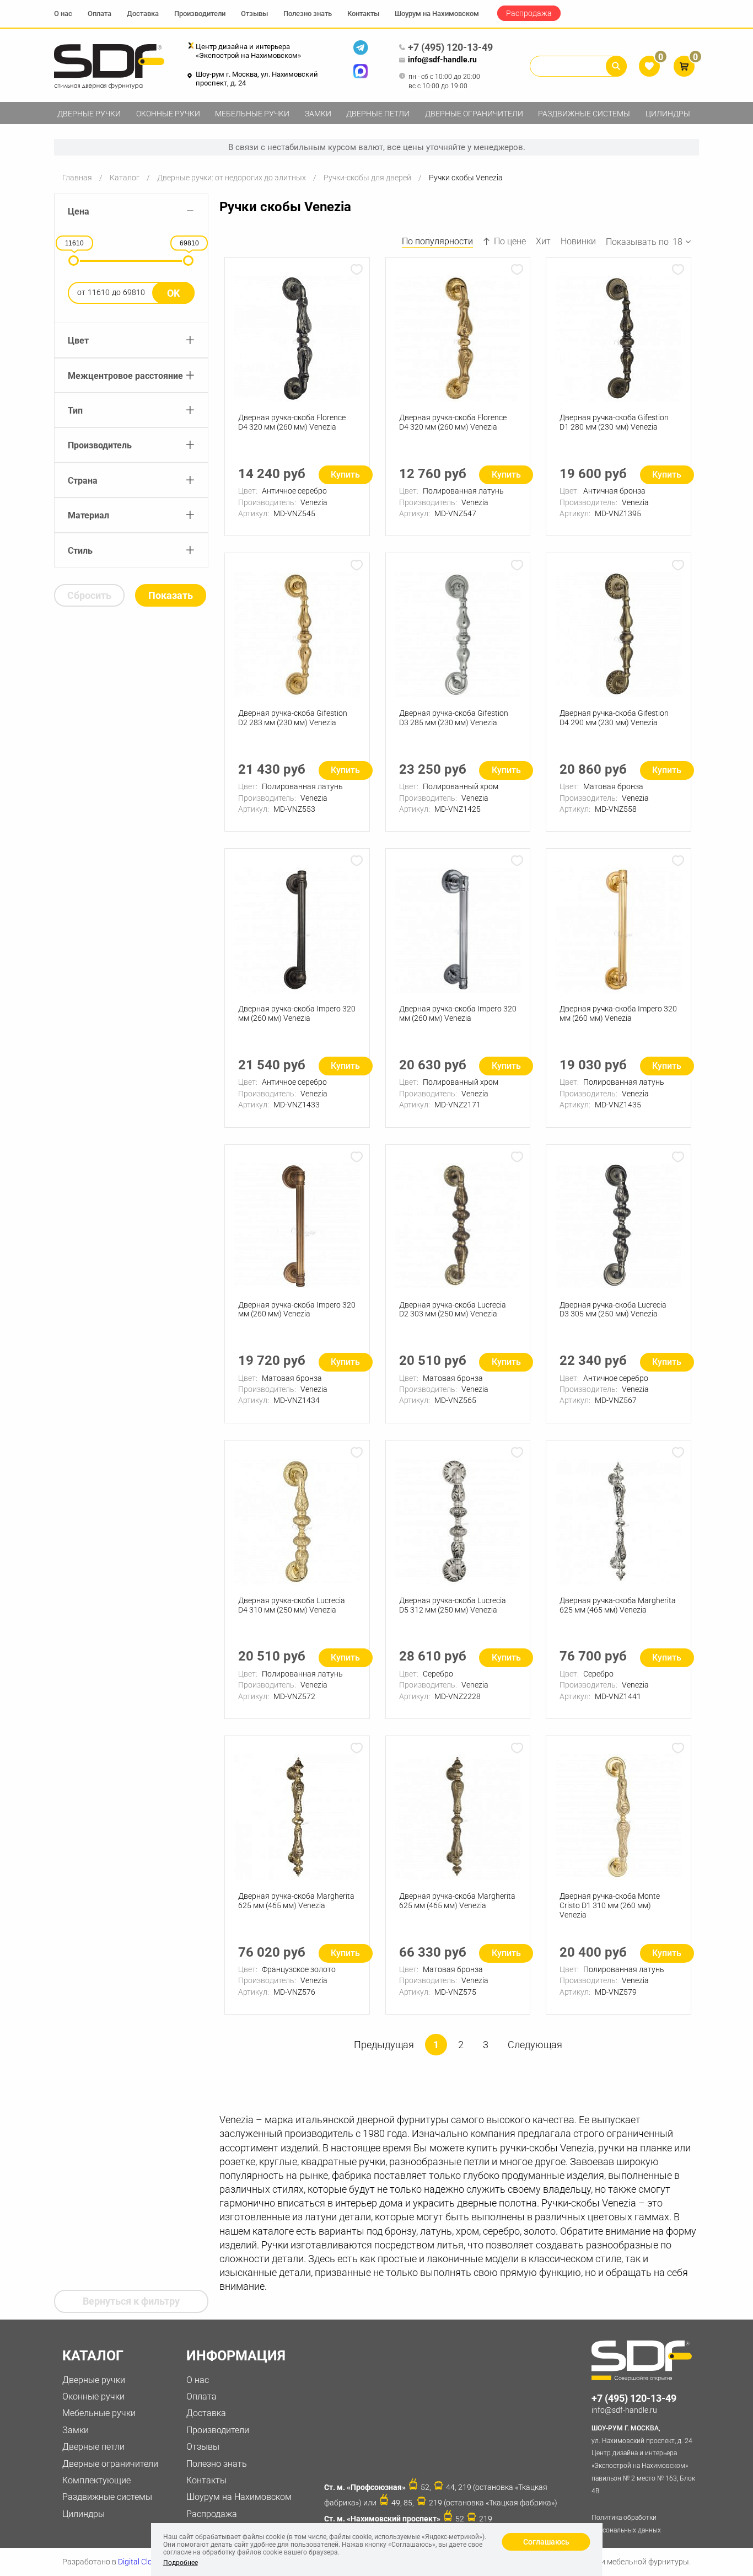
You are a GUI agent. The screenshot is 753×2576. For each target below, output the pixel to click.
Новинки (578, 241)
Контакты (363, 14)
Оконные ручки (168, 114)
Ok (173, 293)
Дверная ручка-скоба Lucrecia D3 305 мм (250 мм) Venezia (613, 1310)
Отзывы (254, 14)
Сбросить (89, 595)
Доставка (143, 14)
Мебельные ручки (252, 114)
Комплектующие (96, 2480)
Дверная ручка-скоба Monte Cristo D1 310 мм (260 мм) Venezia (610, 1905)
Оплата (99, 14)
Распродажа (529, 13)
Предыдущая (384, 2045)
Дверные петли (378, 114)
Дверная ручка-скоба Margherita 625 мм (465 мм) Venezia (618, 1605)
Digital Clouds (141, 2562)
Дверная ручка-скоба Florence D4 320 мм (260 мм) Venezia (292, 422)
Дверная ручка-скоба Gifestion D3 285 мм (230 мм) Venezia (454, 718)
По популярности (437, 241)
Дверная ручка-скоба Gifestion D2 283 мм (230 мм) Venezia (293, 718)
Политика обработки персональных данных (626, 2524)
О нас (63, 14)
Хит (543, 241)
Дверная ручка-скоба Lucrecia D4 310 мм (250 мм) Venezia (292, 1605)
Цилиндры (668, 114)
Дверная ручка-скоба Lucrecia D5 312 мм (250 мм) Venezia (453, 1605)
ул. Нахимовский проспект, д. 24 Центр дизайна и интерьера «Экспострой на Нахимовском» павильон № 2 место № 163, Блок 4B (643, 2460)
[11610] (74, 261)
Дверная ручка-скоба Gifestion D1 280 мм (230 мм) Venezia (614, 422)
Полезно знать (308, 14)
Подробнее (181, 2563)
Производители (200, 14)
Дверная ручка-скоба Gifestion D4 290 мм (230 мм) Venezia (614, 718)
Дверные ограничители (474, 114)
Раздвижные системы (584, 114)
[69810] (188, 261)
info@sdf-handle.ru (442, 60)
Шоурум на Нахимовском (437, 14)
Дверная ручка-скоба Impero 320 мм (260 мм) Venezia (297, 1013)
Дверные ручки (89, 114)
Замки (318, 114)
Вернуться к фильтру (131, 2301)
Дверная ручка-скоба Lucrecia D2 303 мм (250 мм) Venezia (453, 1310)
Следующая (535, 2045)
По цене (510, 241)
